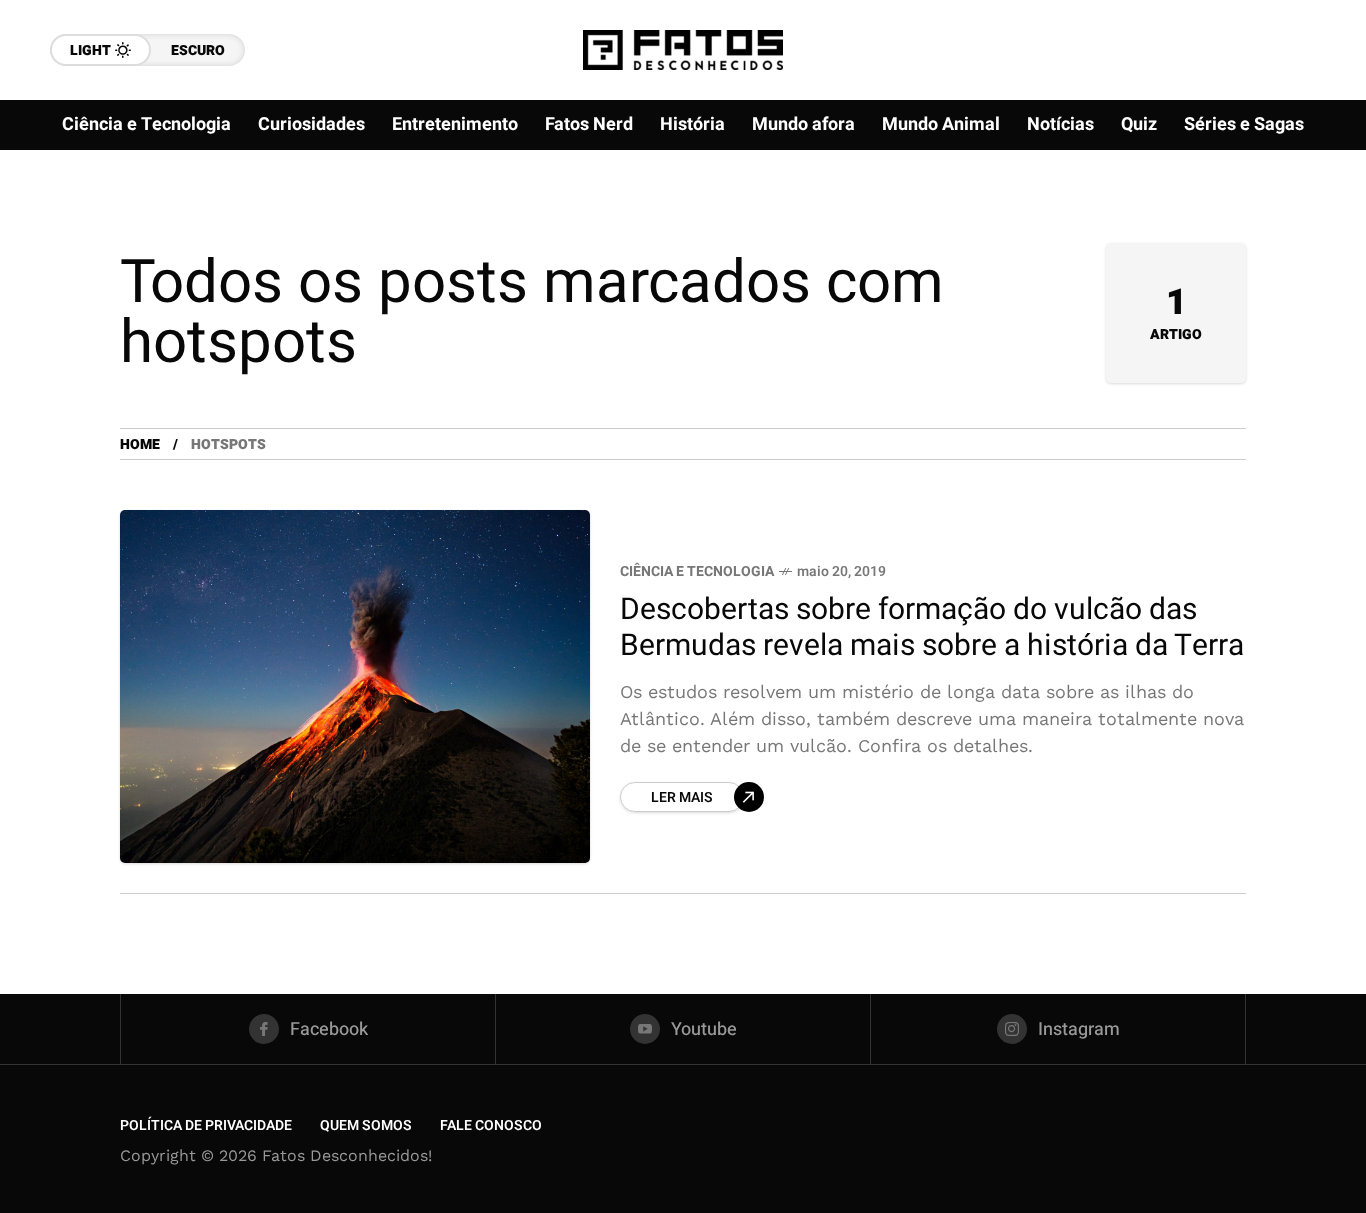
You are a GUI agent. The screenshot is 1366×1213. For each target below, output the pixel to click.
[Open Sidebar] (1306, 230)
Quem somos (366, 1125)
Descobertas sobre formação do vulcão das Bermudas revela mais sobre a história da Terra (932, 628)
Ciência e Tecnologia (697, 571)
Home (140, 444)
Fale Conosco (491, 1125)
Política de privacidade (206, 1125)
